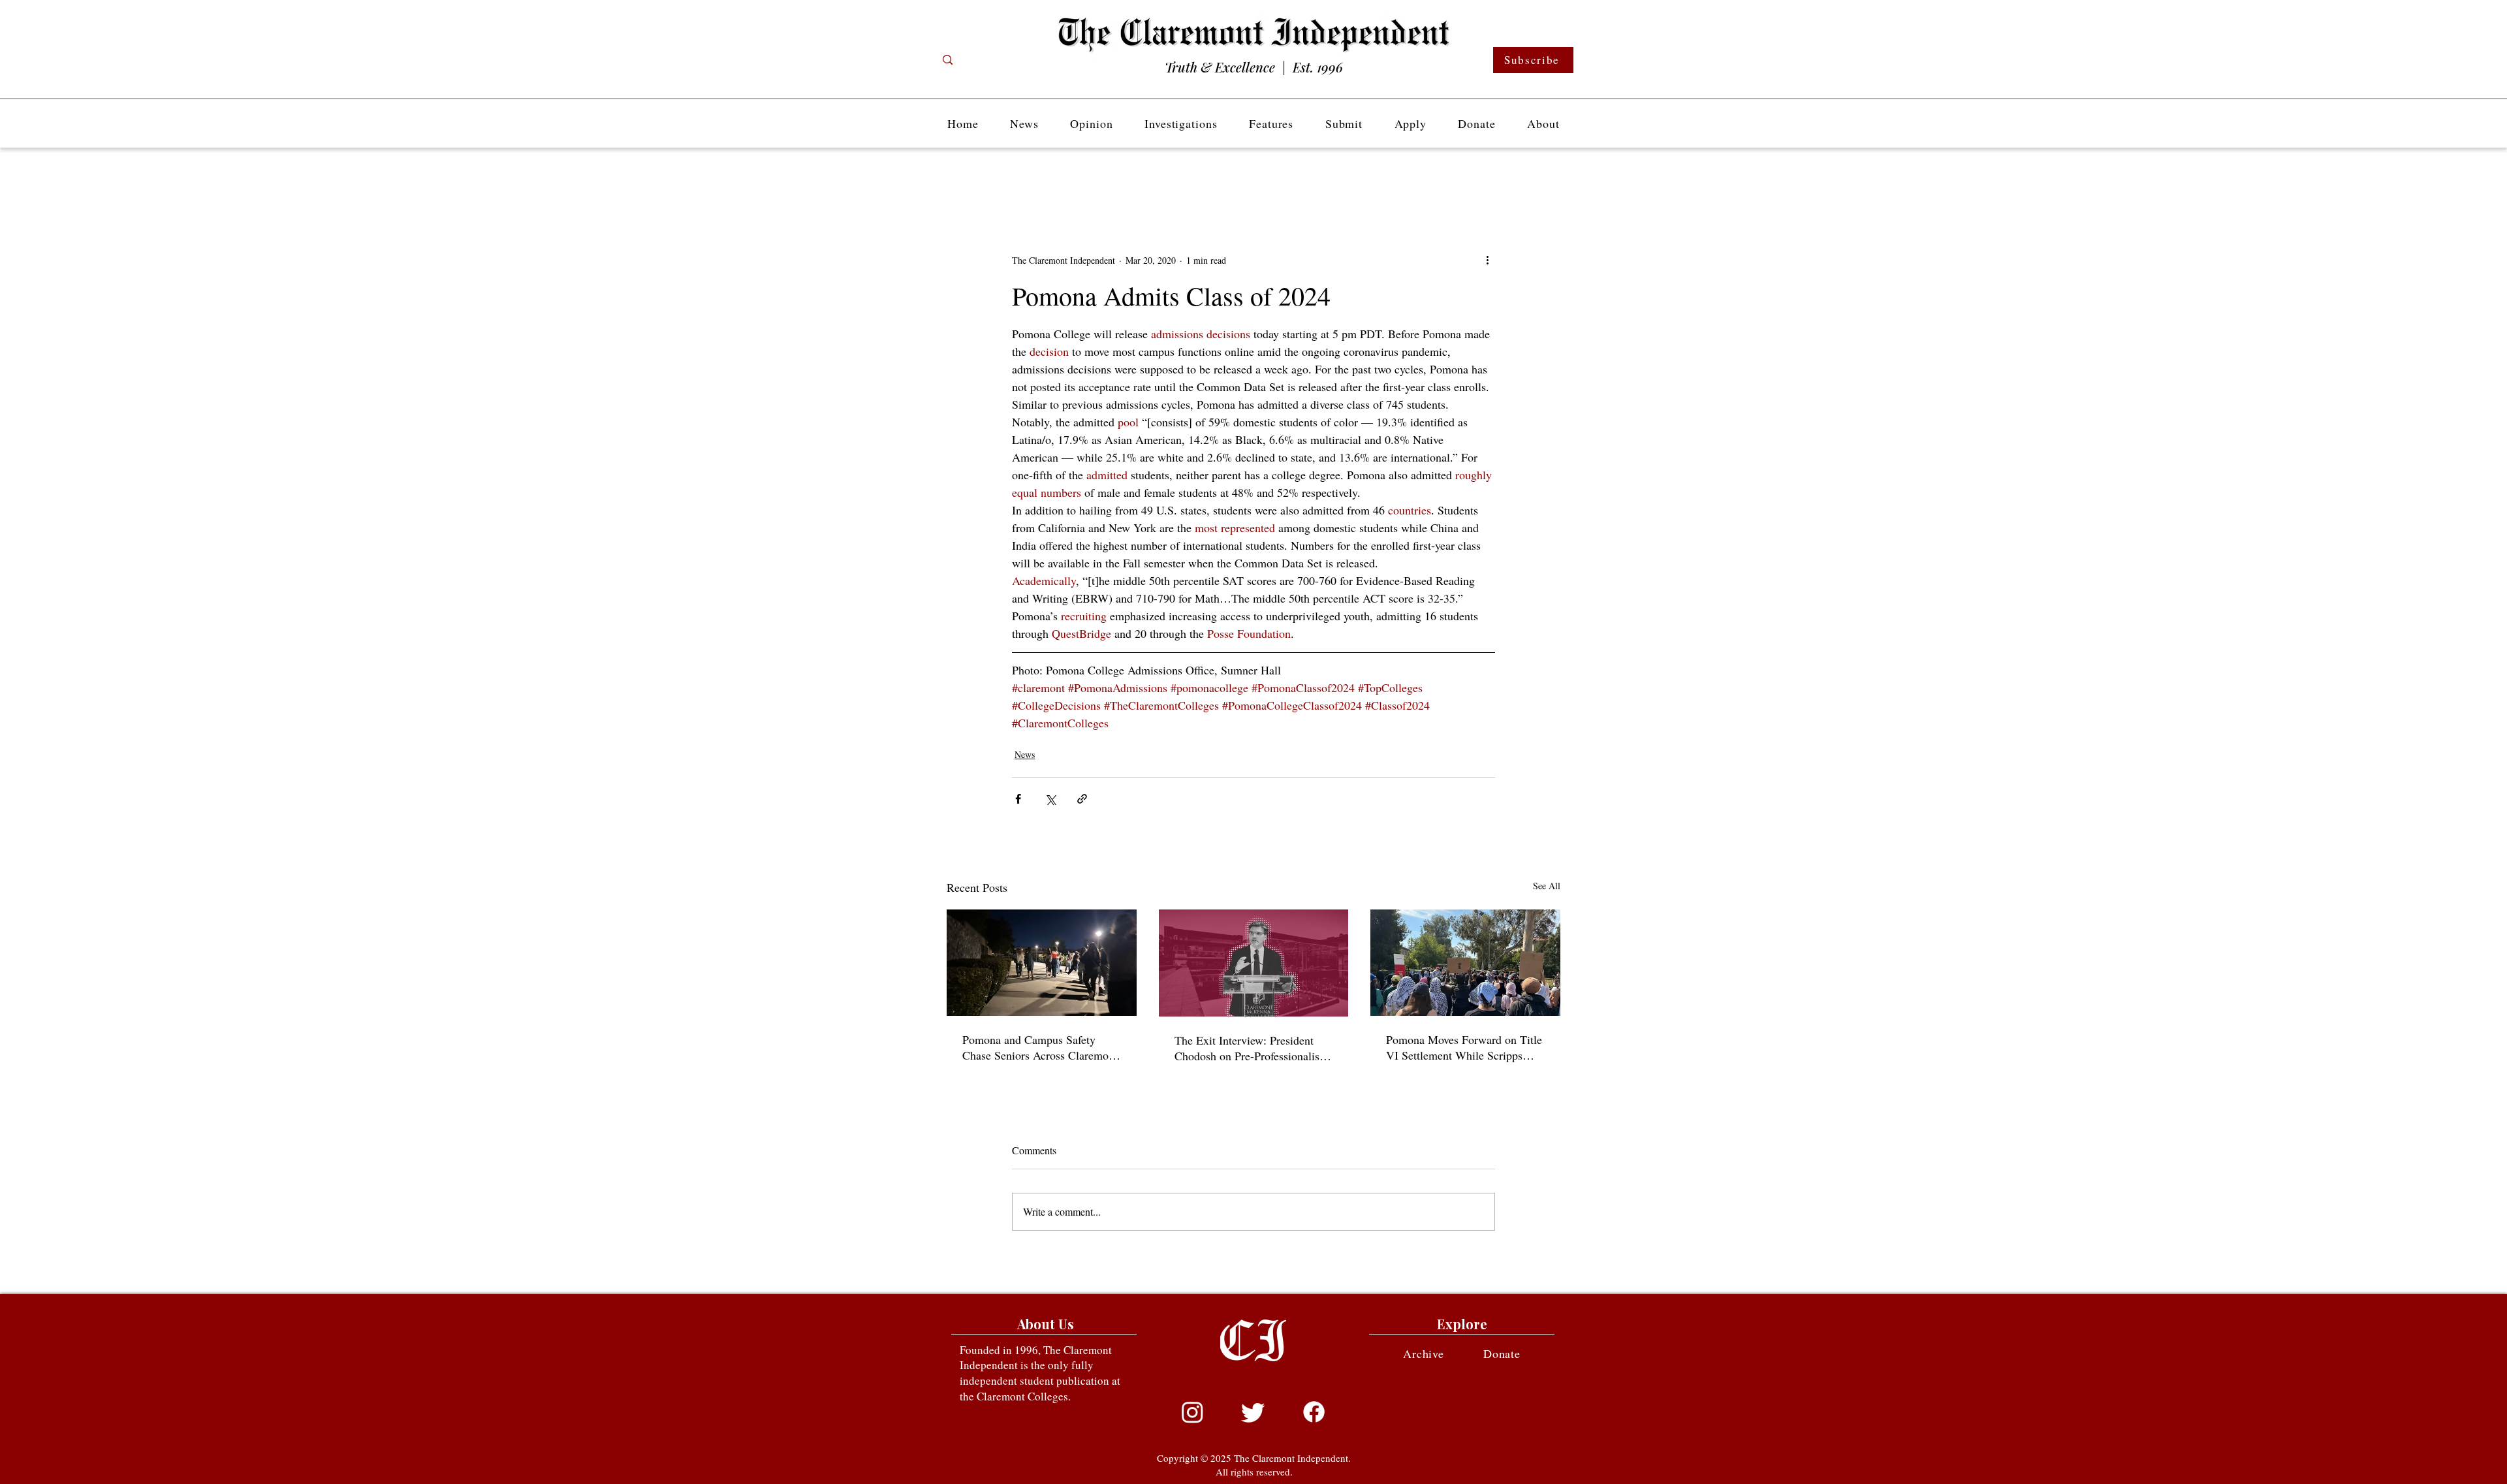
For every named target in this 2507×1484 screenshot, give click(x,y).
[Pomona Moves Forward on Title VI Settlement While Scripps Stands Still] (1465, 963)
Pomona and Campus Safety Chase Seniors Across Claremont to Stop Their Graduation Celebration (1040, 1047)
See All (1547, 886)
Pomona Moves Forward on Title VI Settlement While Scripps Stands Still (1464, 1047)
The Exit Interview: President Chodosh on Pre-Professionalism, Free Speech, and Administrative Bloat (1253, 1048)
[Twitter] (1253, 1412)
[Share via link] (1082, 799)
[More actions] (1487, 260)
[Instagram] (1192, 1412)
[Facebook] (1314, 1412)
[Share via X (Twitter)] (1050, 799)
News (1025, 754)
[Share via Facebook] (1018, 799)
